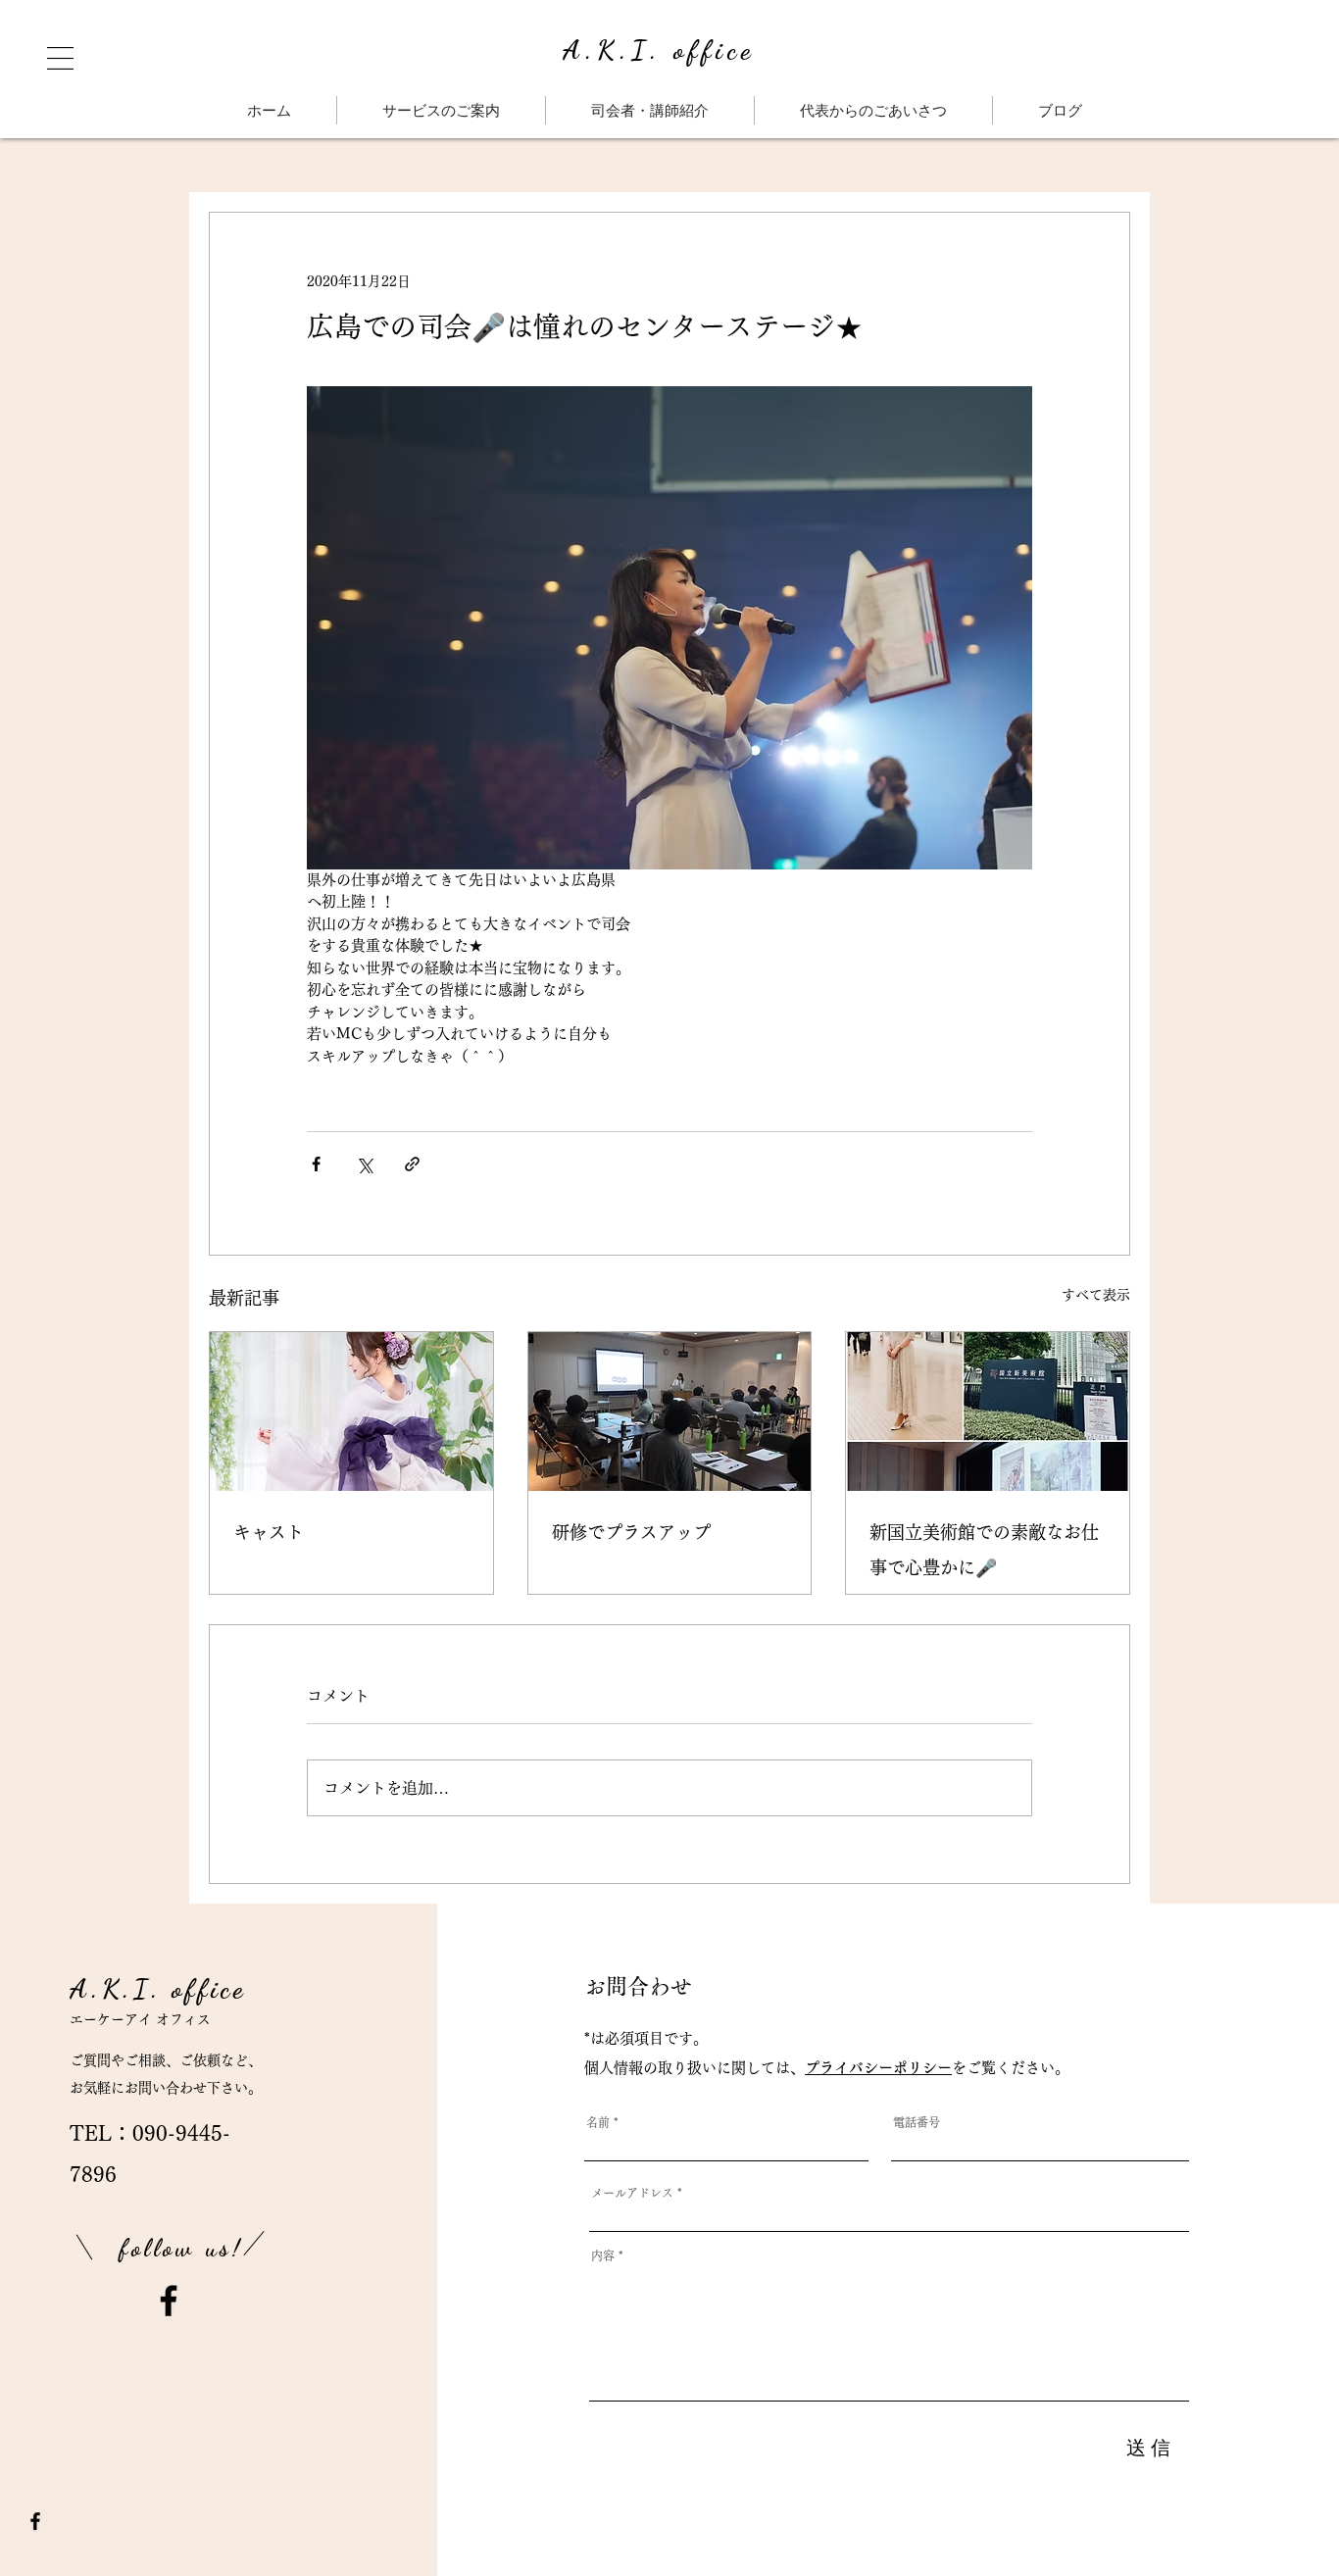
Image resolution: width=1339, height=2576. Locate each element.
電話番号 (917, 2122)
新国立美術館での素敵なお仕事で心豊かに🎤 (984, 1550)
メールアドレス (632, 2193)
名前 (598, 2122)
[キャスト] (351, 1412)
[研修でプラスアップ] (670, 1412)
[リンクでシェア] (412, 1164)
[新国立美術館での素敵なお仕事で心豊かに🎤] (988, 1412)
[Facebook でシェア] (316, 1164)
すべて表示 (1096, 1295)
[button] (60, 58)
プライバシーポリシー (878, 2068)
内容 (603, 2255)
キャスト (269, 1532)
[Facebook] (169, 2301)
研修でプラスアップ (631, 1532)
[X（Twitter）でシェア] (364, 1164)
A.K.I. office (659, 50)
